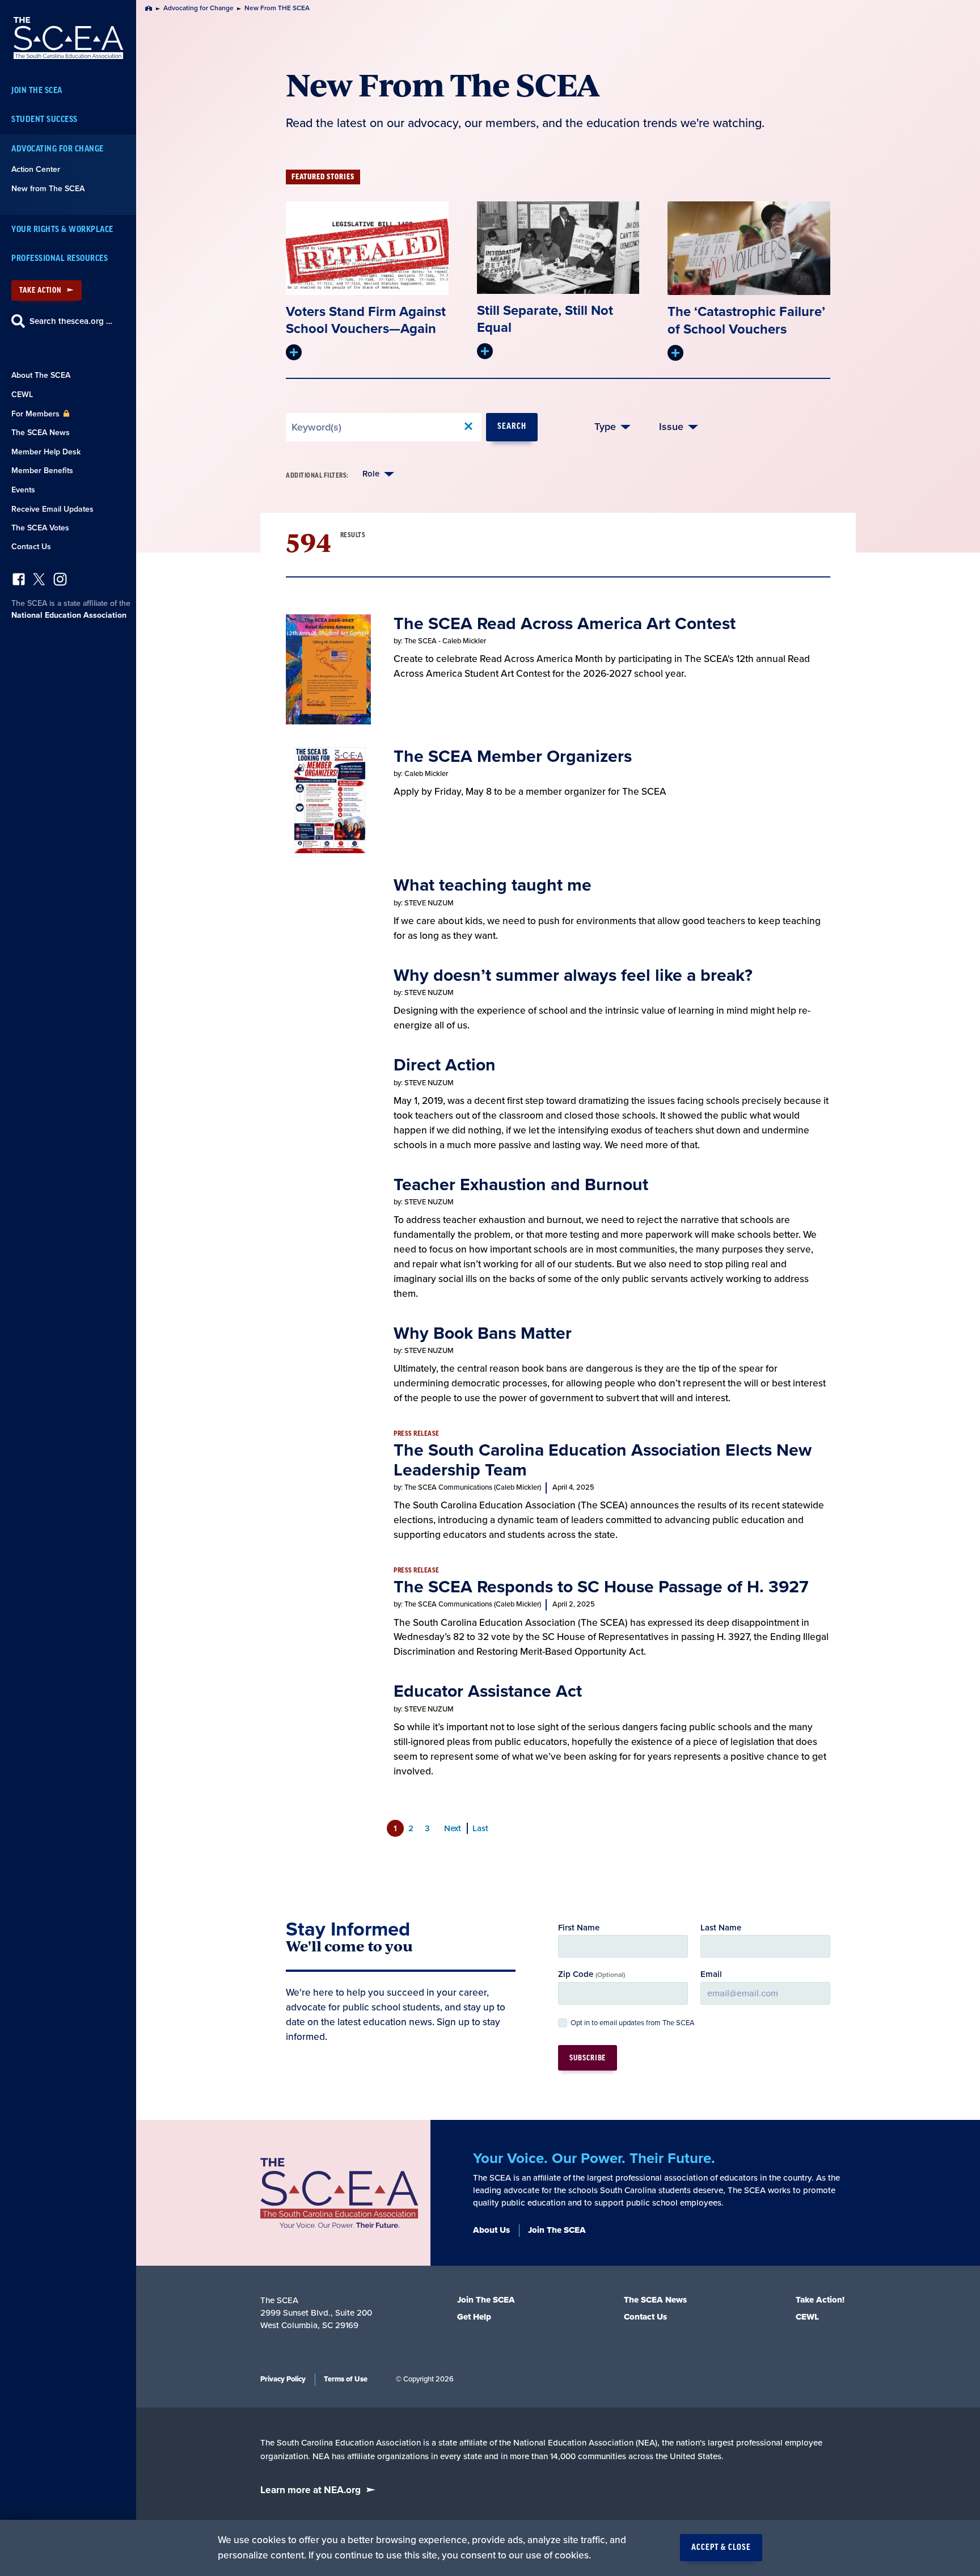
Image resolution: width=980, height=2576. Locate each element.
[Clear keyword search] (468, 427)
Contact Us (31, 547)
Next (453, 1828)
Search (512, 427)
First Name (579, 1928)
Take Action (40, 290)
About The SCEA (41, 375)
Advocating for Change (58, 149)
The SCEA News (41, 433)
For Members (37, 414)
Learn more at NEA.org (311, 2490)
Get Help (474, 2317)
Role (371, 474)
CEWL (22, 395)
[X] (39, 582)
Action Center (36, 169)
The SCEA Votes (40, 528)
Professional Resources (60, 258)
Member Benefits (42, 471)
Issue (671, 427)
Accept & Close (721, 2548)
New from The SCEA (48, 189)
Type (605, 427)
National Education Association (69, 615)
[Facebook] (19, 582)
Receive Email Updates (52, 509)
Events (23, 490)
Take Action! (820, 2300)
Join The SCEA (37, 90)
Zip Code (592, 1974)
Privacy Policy (283, 2379)
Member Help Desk (46, 452)
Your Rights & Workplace (62, 229)
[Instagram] (60, 582)
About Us (491, 2230)
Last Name (721, 1928)
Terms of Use (346, 2379)
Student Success (45, 119)
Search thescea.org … (71, 321)
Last (480, 1828)
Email (711, 1974)
